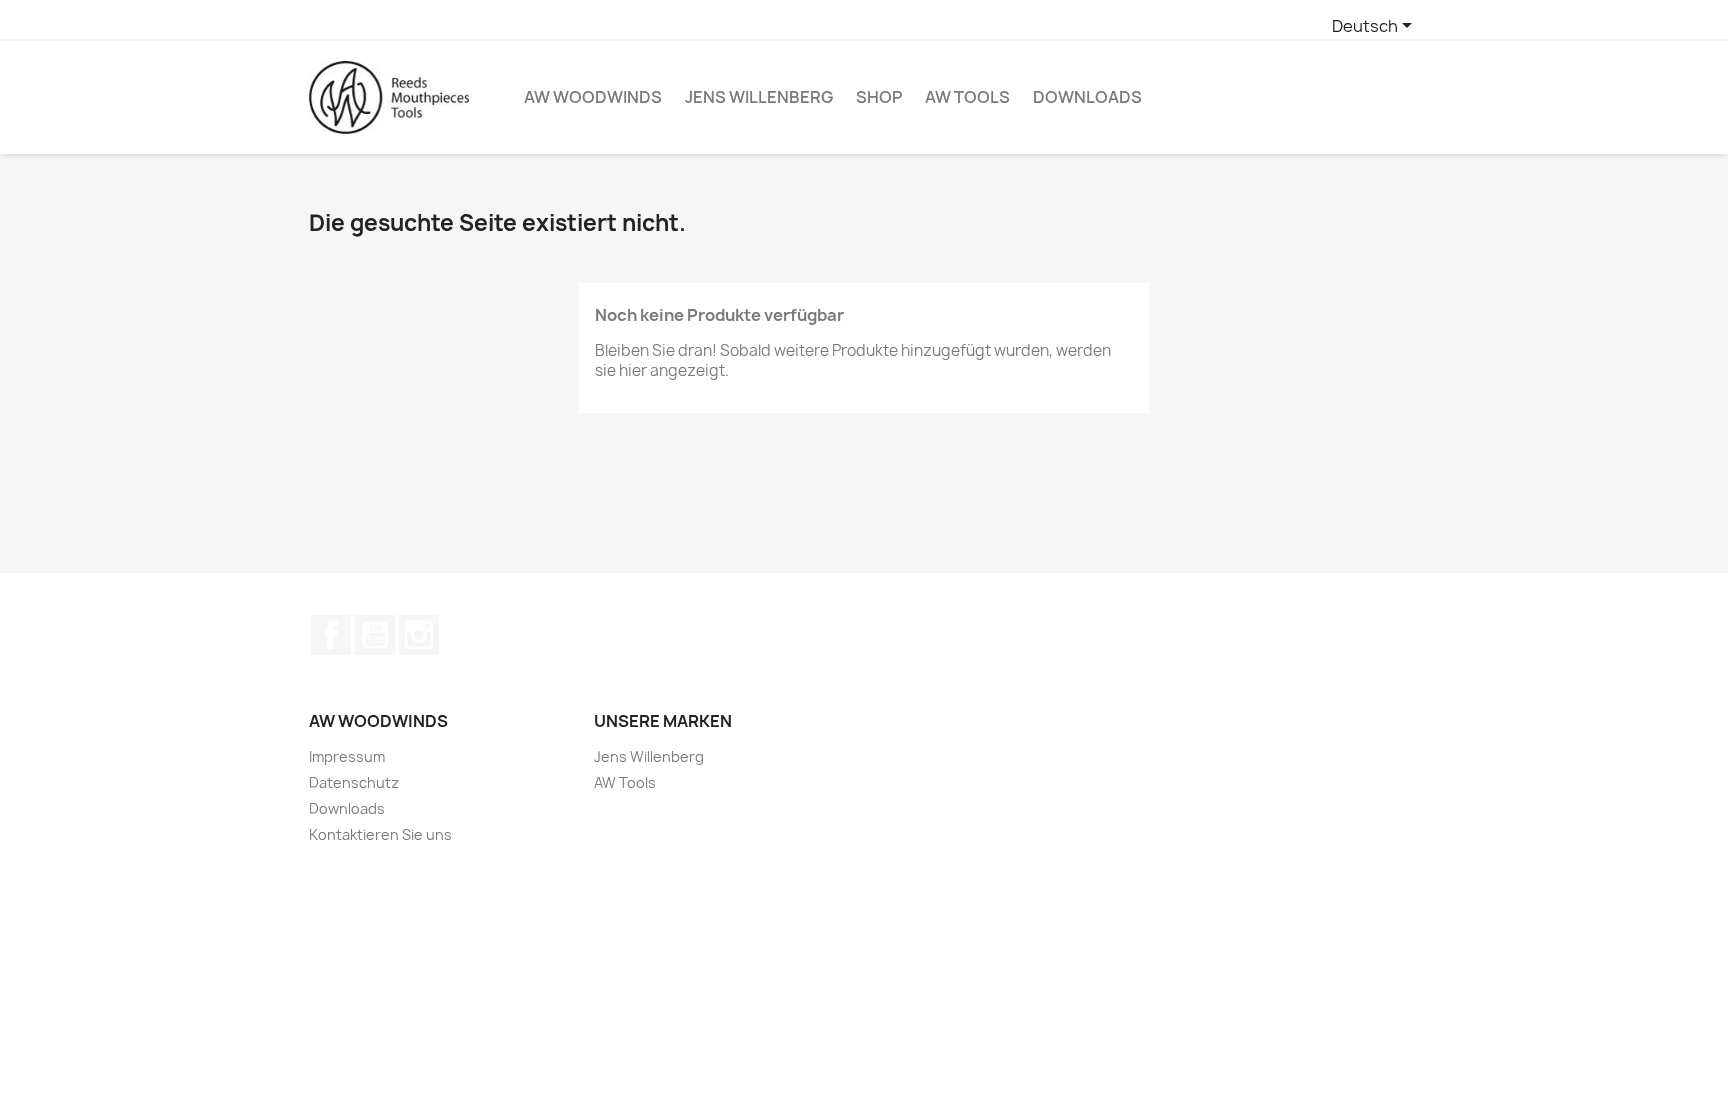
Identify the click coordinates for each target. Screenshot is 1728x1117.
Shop (879, 97)
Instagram (419, 635)
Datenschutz (354, 782)
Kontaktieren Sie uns (380, 834)
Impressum (347, 756)
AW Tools (967, 97)
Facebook (331, 635)
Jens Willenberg (759, 97)
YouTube (375, 635)
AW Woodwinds (593, 97)
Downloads (1087, 97)
